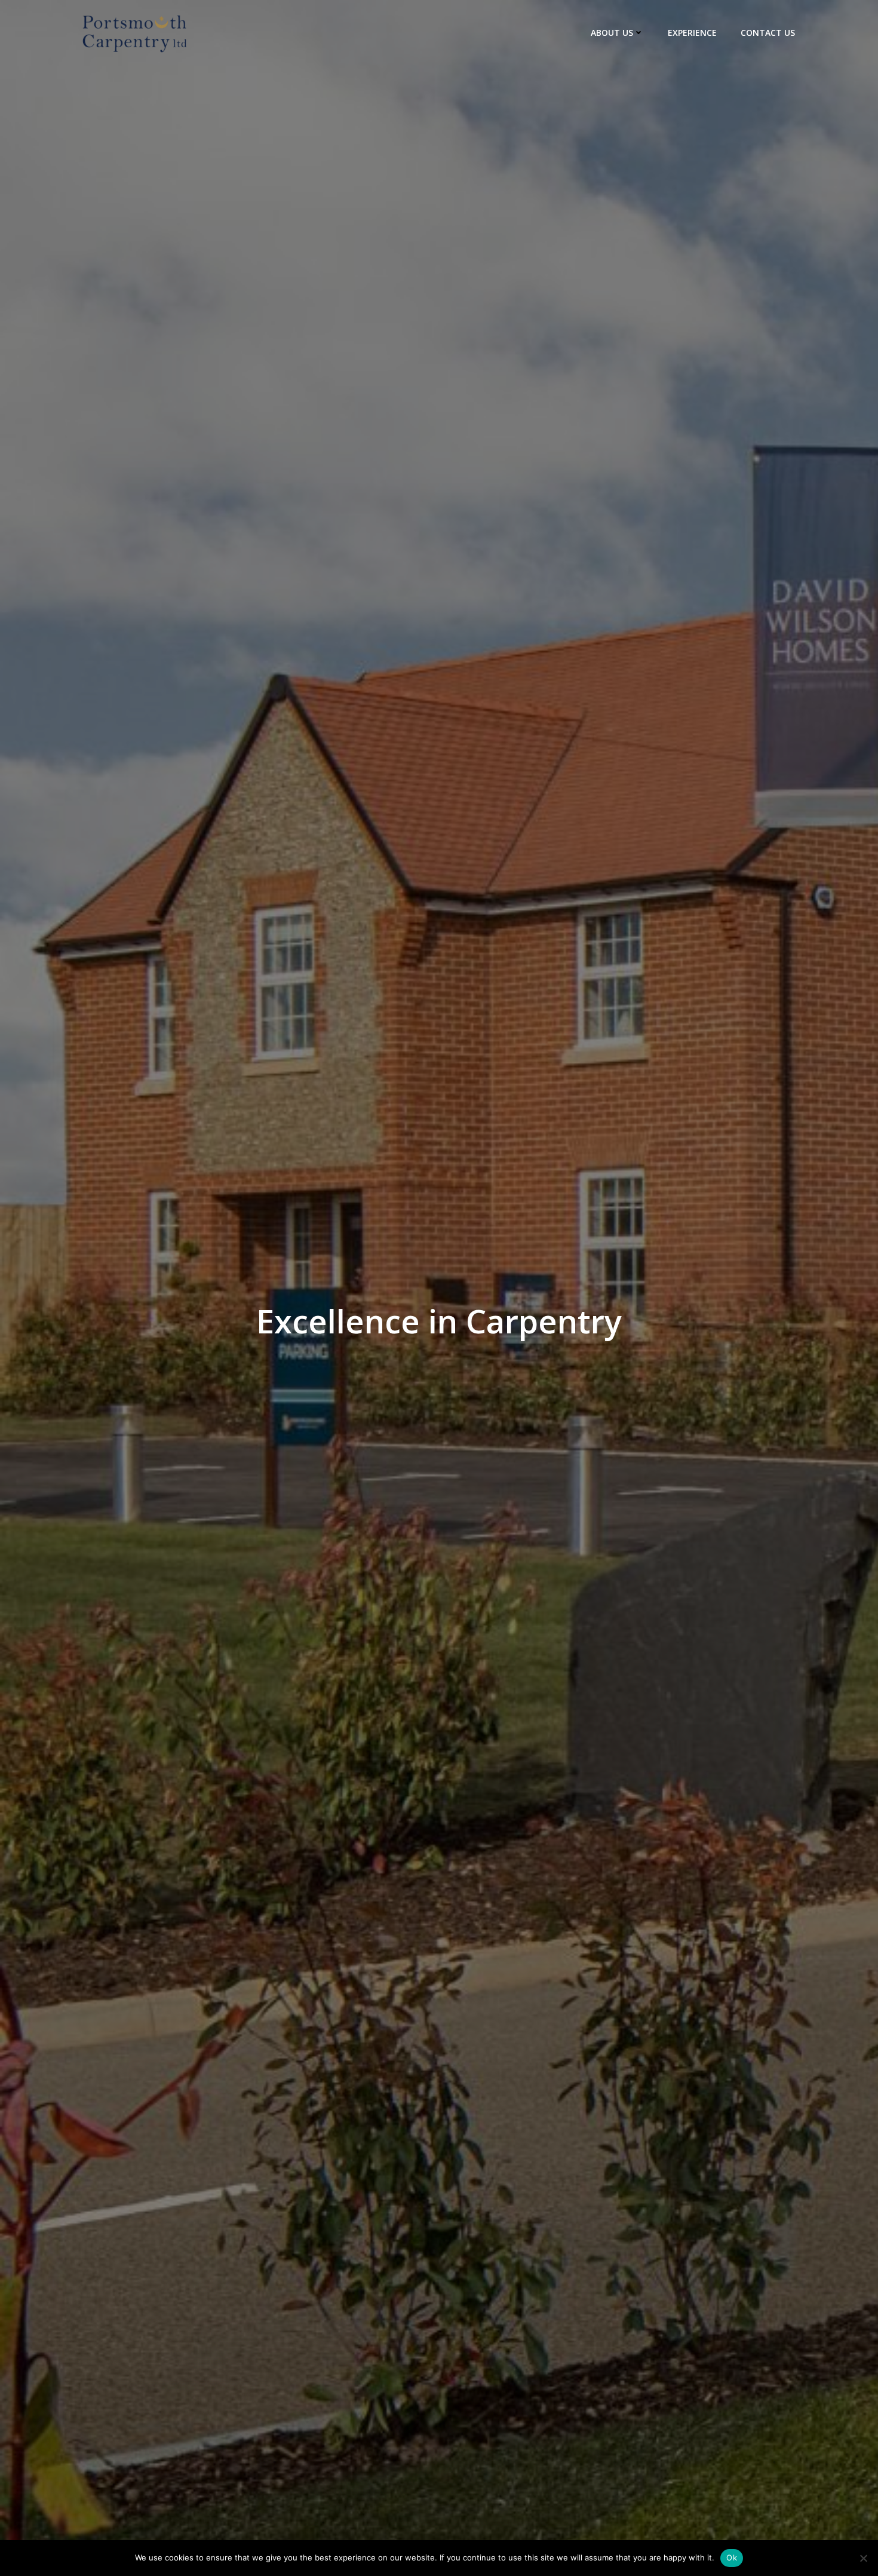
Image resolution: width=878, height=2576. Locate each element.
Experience (692, 33)
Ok (732, 2557)
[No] (863, 2558)
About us (612, 33)
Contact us (768, 33)
